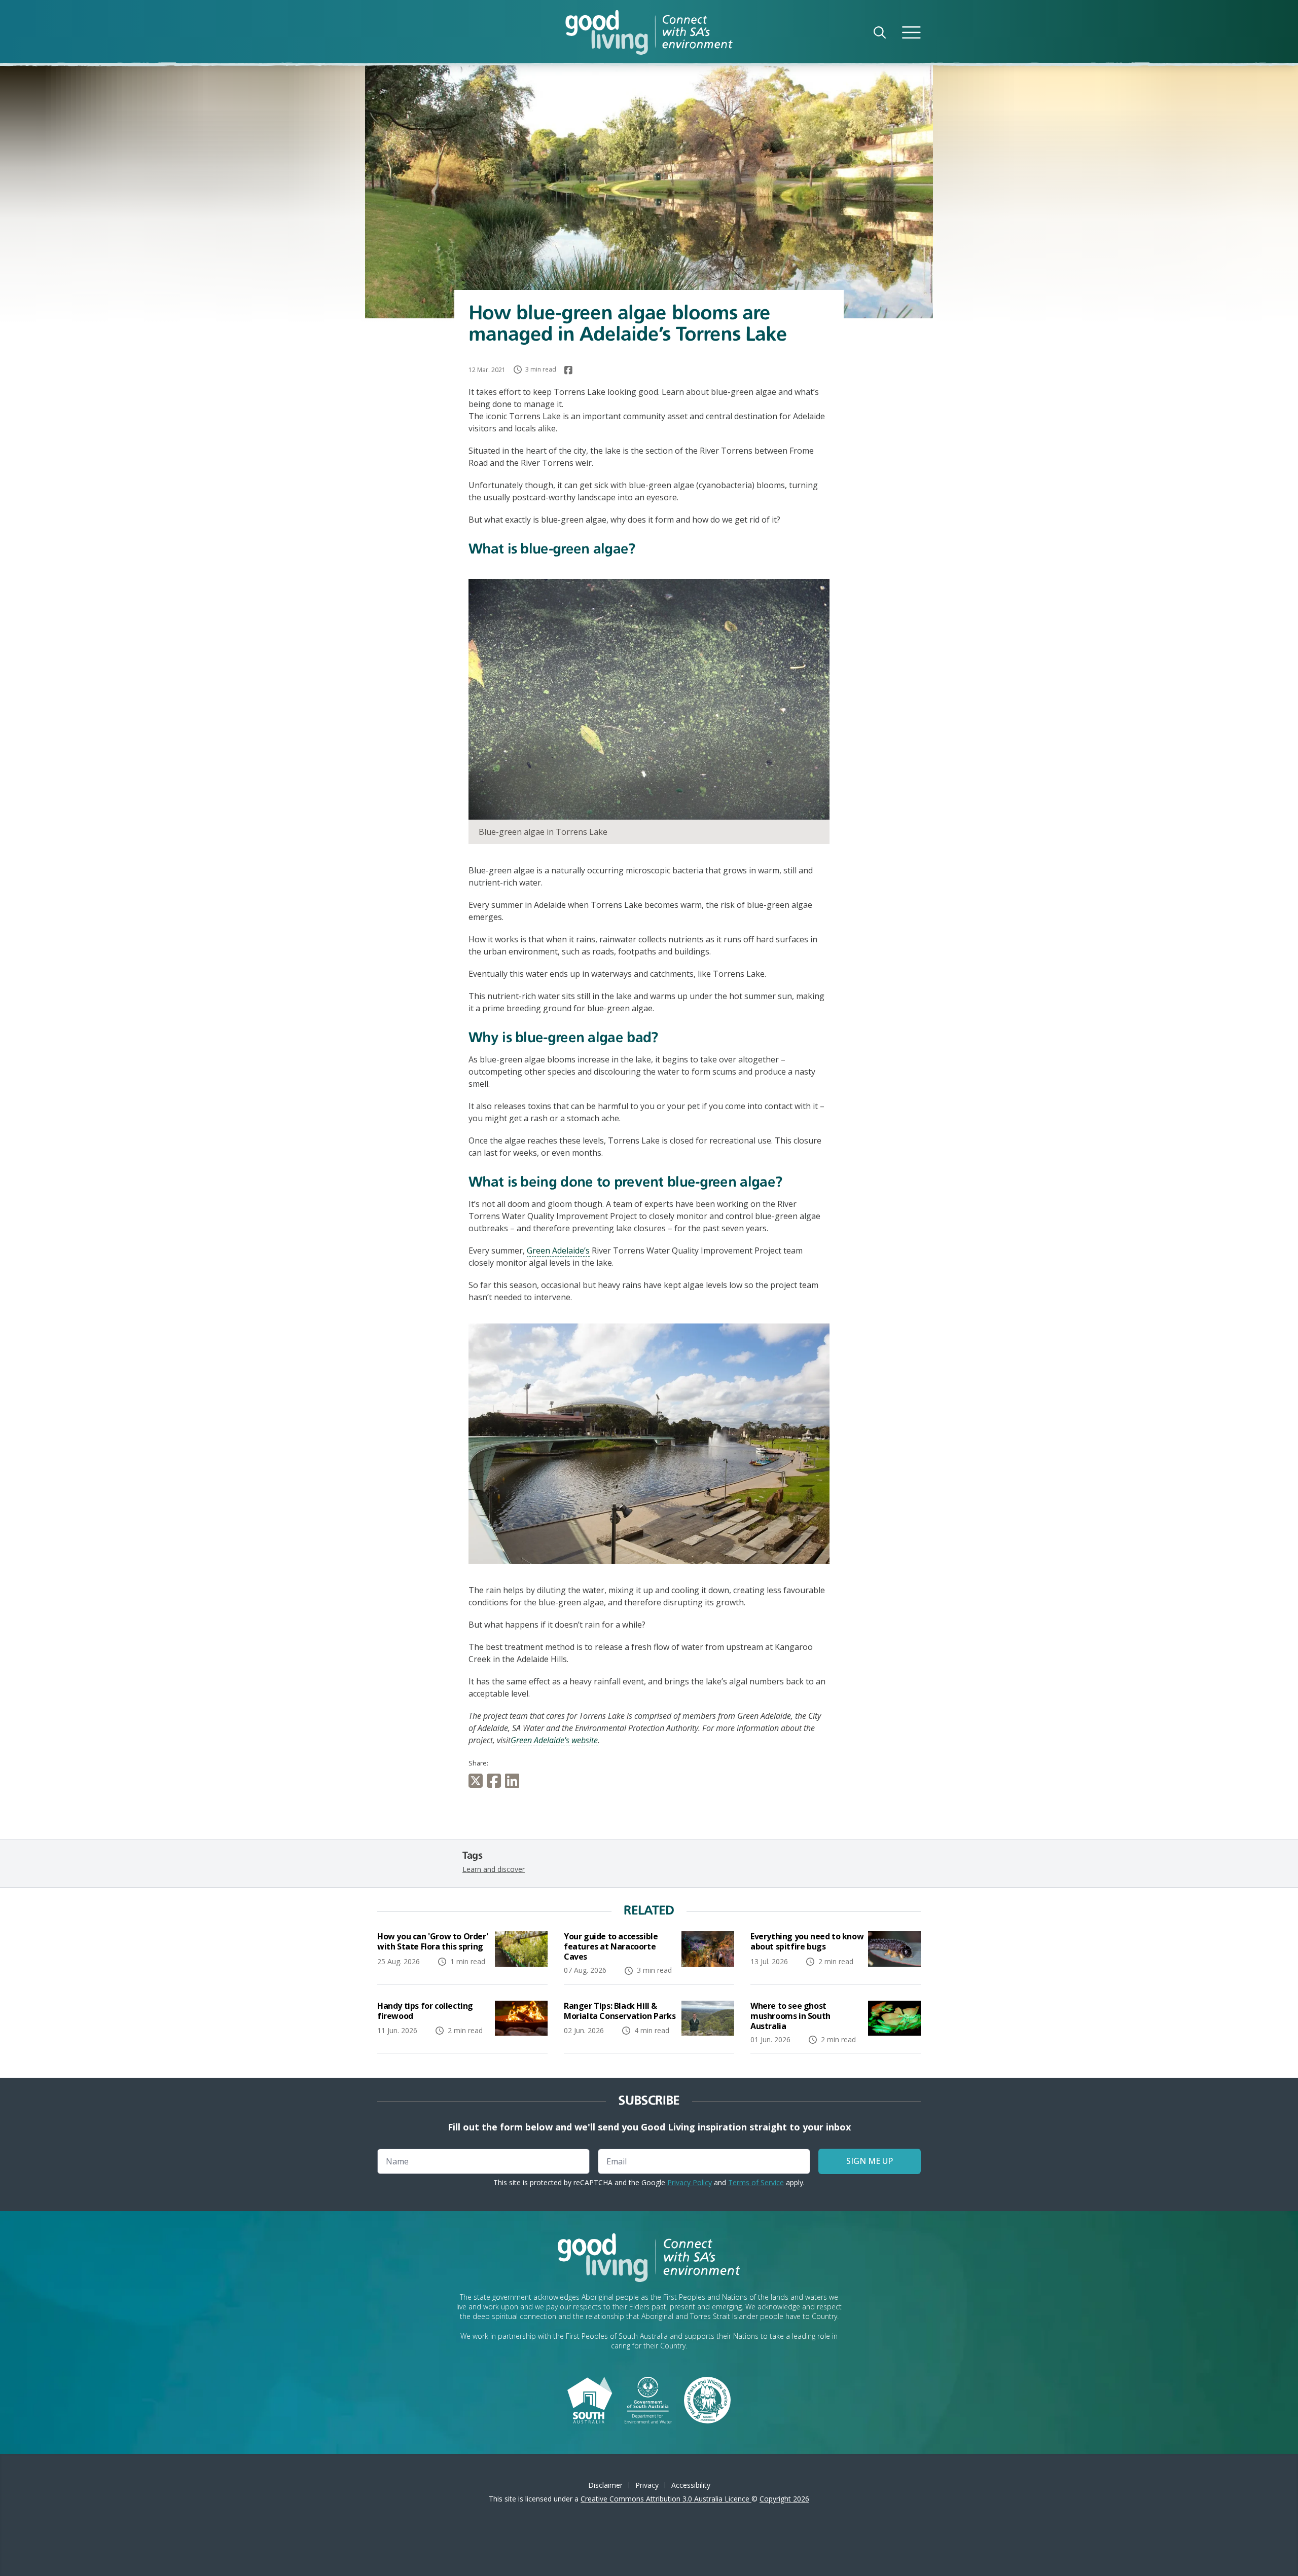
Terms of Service (756, 2182)
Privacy (647, 2485)
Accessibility (691, 2485)
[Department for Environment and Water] (648, 2399)
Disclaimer (605, 2485)
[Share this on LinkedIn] (514, 1781)
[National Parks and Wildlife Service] (707, 2399)
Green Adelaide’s (558, 1250)
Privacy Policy (690, 2182)
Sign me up (870, 2161)
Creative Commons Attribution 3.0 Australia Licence (666, 2499)
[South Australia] (590, 2399)
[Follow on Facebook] (568, 370)
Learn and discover (494, 1869)
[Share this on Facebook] (496, 1781)
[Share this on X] (478, 1781)
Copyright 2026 (784, 2499)
